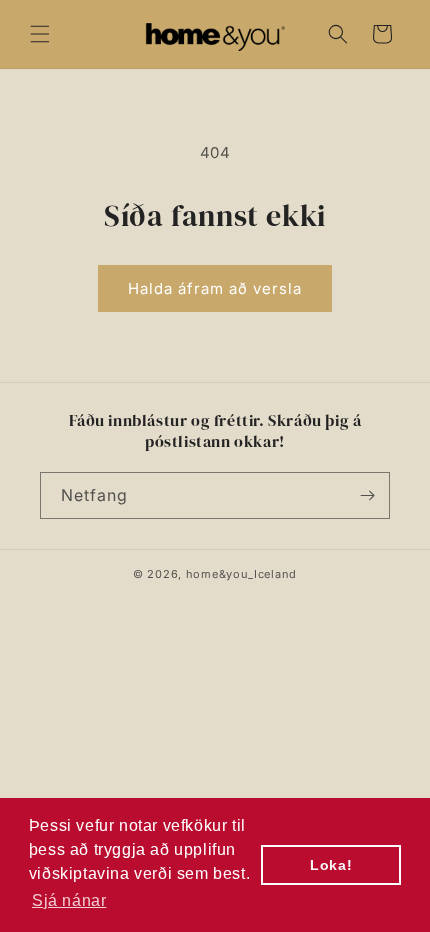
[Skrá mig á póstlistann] (367, 495)
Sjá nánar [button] (69, 900)
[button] (40, 34)
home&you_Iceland (241, 574)
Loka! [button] (331, 865)
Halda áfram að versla (215, 288)
